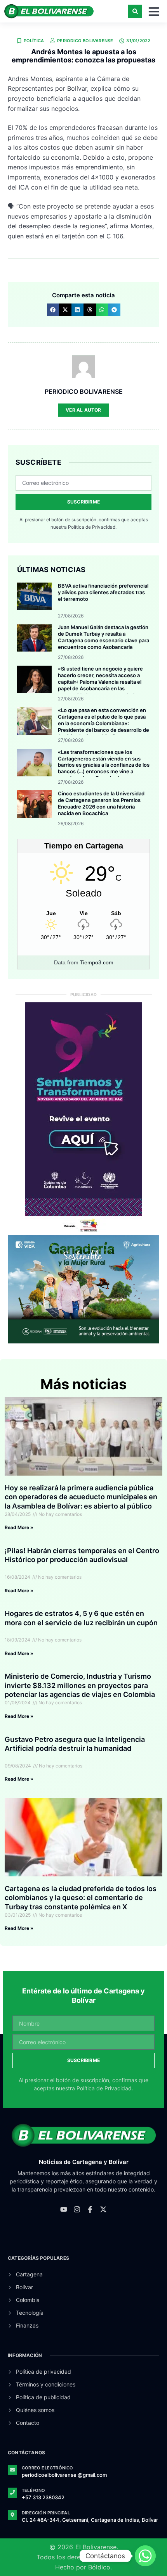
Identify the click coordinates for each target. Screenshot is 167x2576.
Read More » (19, 1527)
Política (34, 41)
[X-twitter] (103, 2209)
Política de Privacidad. (92, 527)
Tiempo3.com (97, 962)
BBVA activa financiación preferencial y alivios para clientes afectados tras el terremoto (103, 592)
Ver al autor (83, 410)
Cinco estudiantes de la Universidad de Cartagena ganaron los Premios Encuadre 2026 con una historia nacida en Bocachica (101, 803)
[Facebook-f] (90, 2209)
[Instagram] (77, 2209)
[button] (135, 11)
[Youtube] (64, 2209)
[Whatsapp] (145, 2556)
